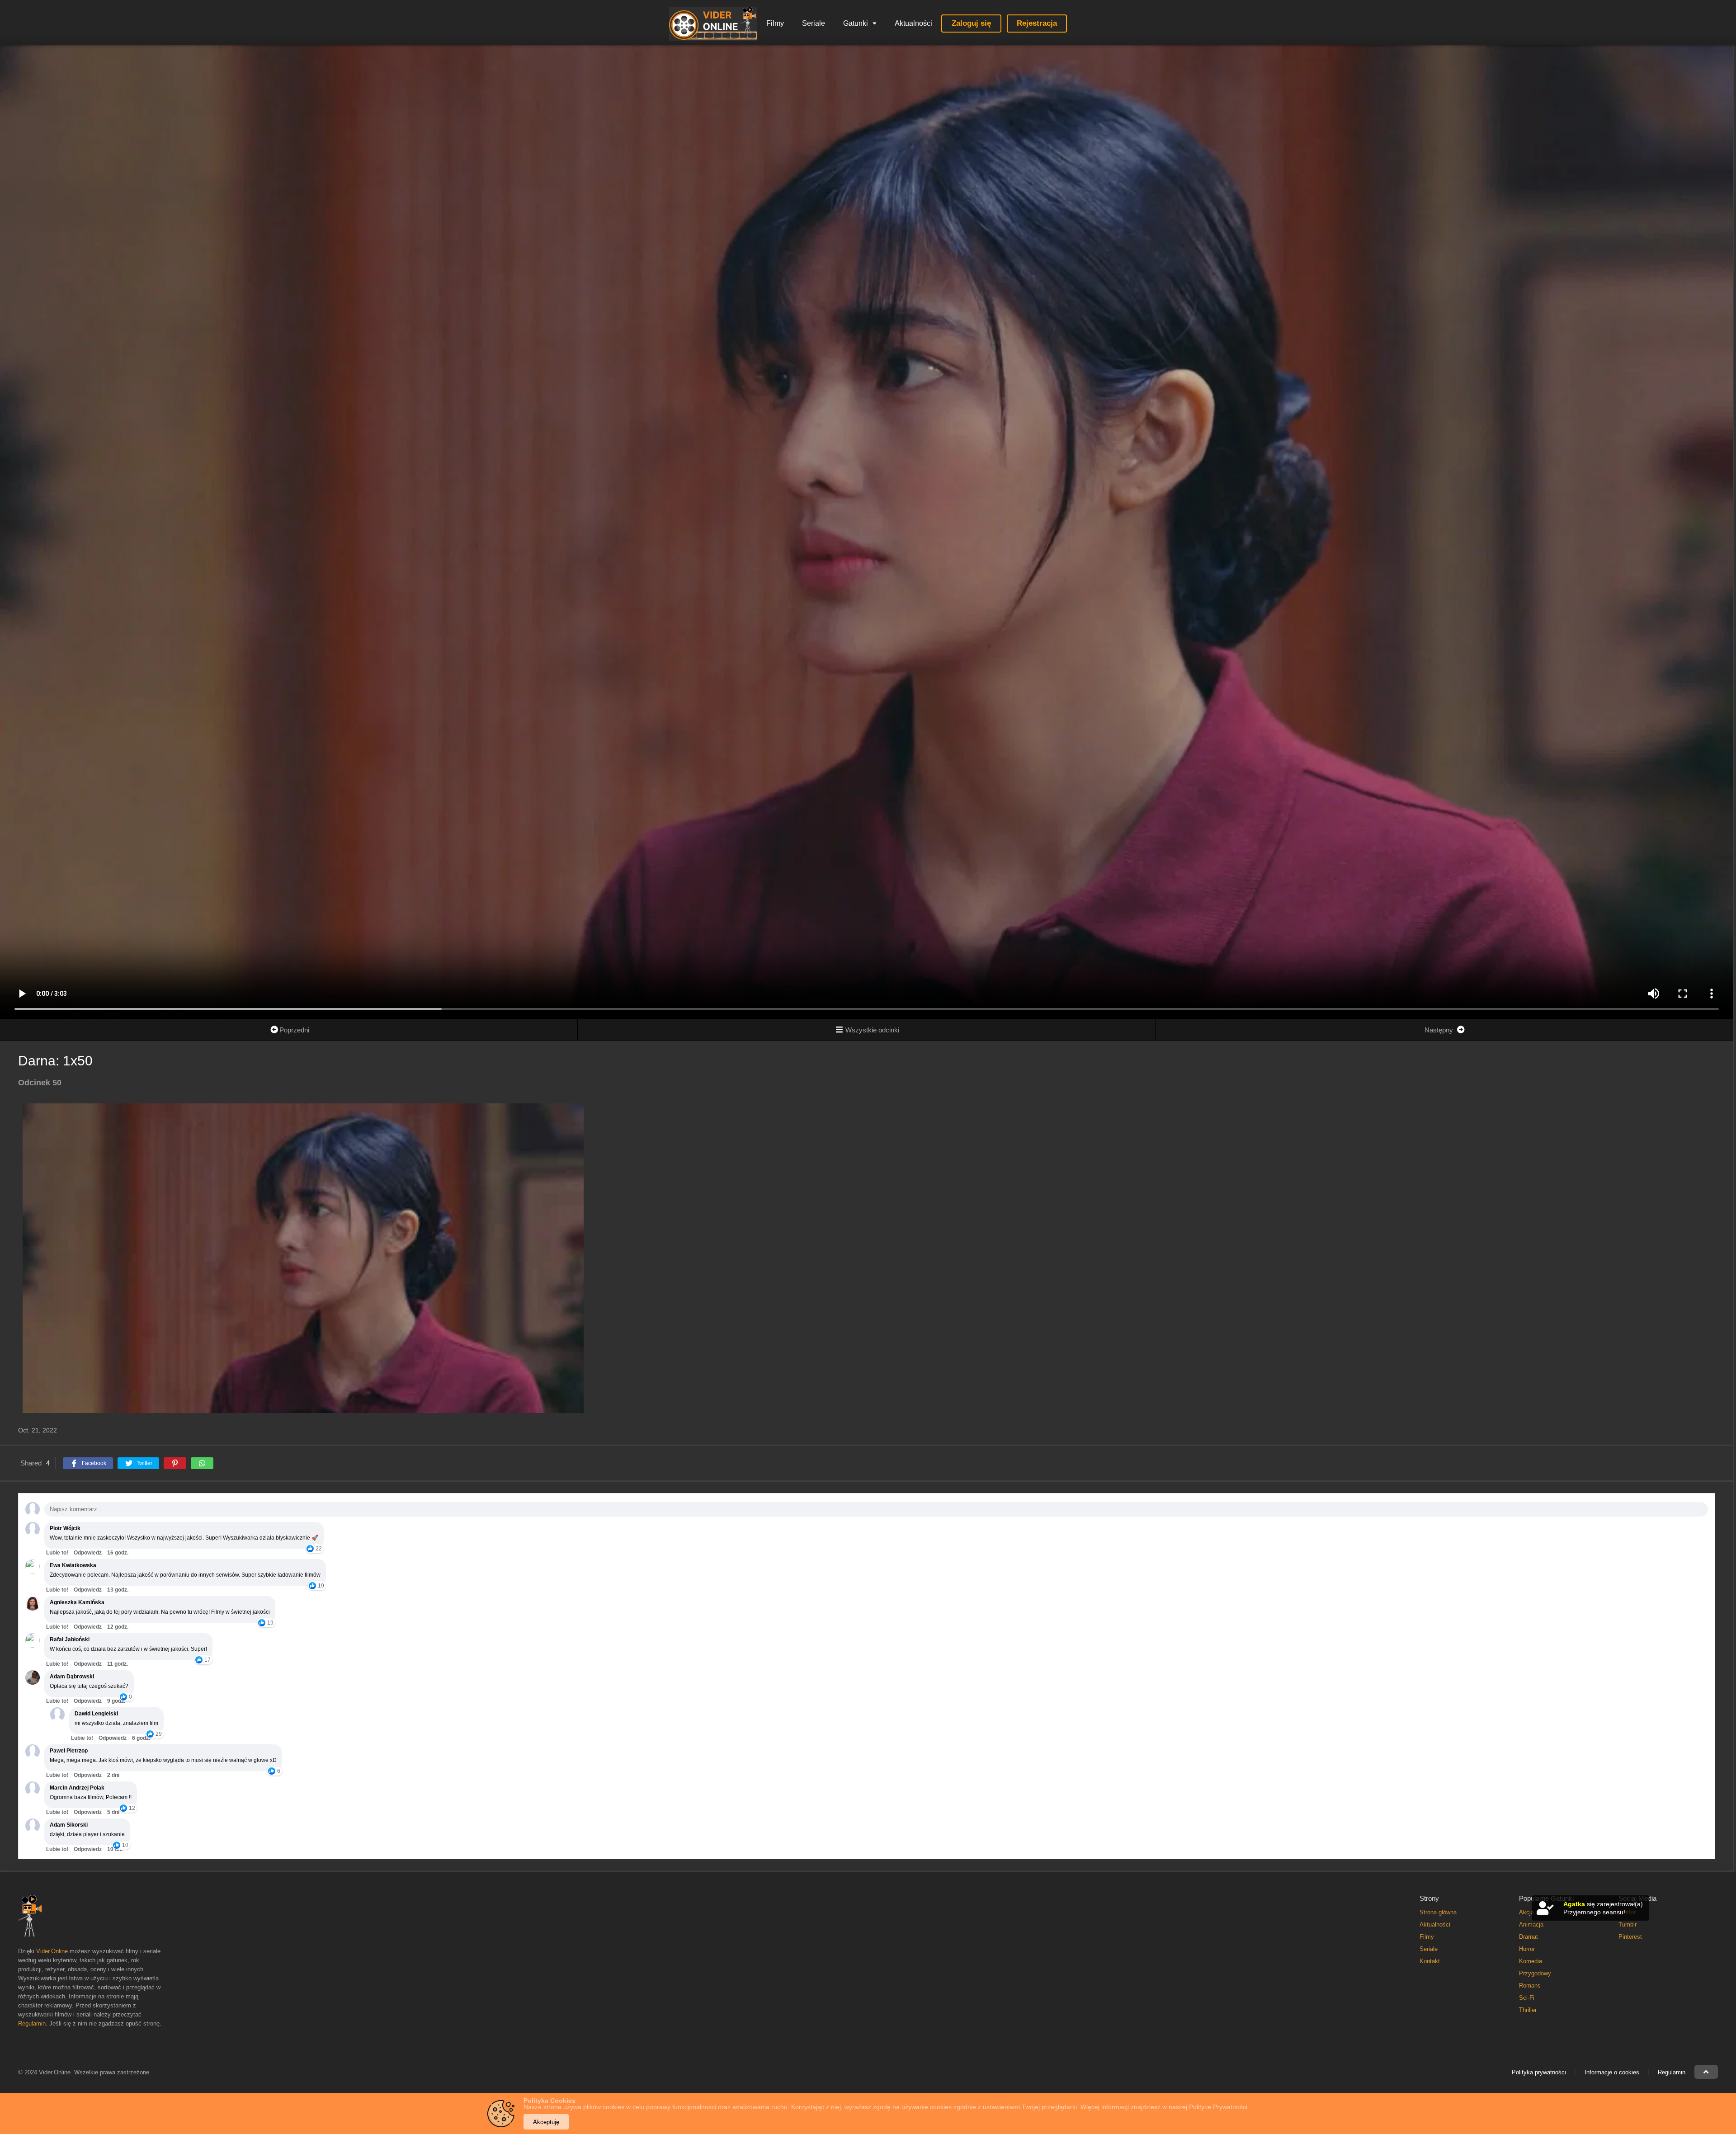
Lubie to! (57, 1553)
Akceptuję (546, 2122)
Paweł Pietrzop (69, 1751)
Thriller (1528, 2010)
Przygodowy (1535, 1973)
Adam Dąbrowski (72, 1677)
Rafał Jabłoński (70, 1639)
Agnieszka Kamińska (77, 1602)
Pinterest (1630, 1937)
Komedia (1531, 1961)
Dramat (1528, 1937)
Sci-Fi (1527, 1998)
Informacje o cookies (1612, 2072)
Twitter (1627, 1912)
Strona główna (1438, 1912)
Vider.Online (52, 1951)
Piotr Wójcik (65, 1528)
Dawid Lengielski (96, 1714)
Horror (1527, 1949)
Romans (1530, 1986)
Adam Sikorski (69, 1825)
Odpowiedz (88, 1553)
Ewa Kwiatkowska (73, 1565)
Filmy (775, 23)
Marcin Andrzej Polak (77, 1788)
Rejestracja (1037, 23)
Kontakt (1430, 1961)
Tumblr (1627, 1924)
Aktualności (913, 23)
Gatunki (856, 23)
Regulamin (32, 2023)
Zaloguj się (971, 23)
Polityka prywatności (1539, 2072)
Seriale (814, 23)
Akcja (1526, 1912)
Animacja (1531, 1924)
